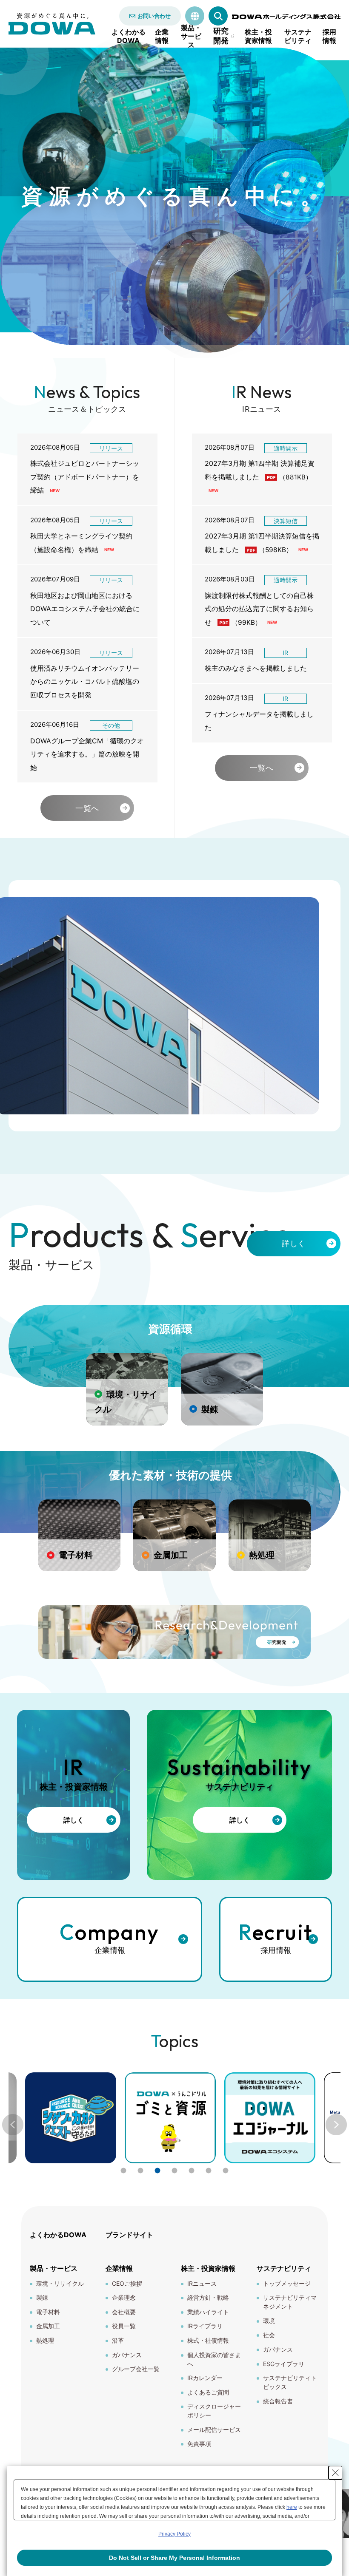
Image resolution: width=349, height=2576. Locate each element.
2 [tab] (140, 2171)
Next (336, 2125)
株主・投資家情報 (258, 36)
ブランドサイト (129, 2235)
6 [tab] (209, 2171)
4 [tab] (174, 2171)
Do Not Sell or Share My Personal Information (174, 2558)
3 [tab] (157, 2171)
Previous (13, 2125)
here (292, 2507)
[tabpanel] (170, 2118)
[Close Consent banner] (335, 2473)
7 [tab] (226, 2171)
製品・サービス (191, 36)
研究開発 (221, 36)
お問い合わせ (154, 16)
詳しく (294, 1243)
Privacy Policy (174, 2534)
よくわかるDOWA (129, 36)
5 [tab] (192, 2171)
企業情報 (162, 36)
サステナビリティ (298, 36)
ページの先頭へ (332, 2230)
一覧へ (87, 808)
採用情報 (329, 36)
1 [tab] (123, 2171)
